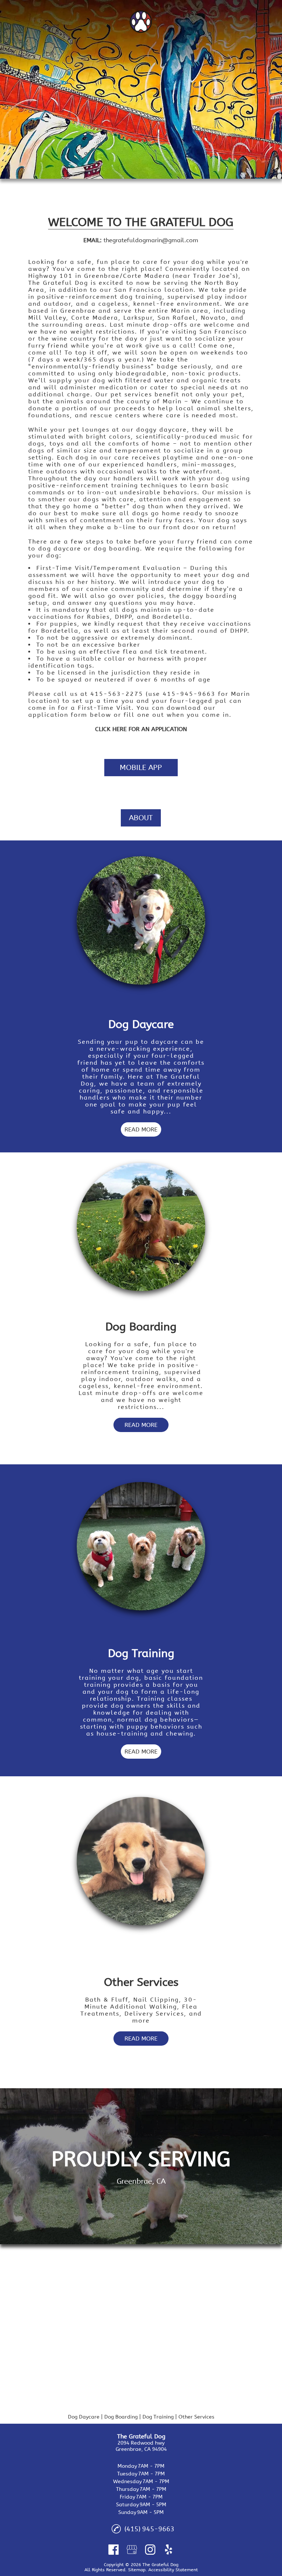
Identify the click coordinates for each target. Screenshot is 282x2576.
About (141, 818)
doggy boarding (210, 596)
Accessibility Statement (173, 2570)
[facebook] (113, 2550)
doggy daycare (162, 430)
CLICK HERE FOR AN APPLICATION (141, 729)
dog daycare (60, 548)
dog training (141, 297)
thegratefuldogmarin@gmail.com (151, 240)
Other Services (196, 2417)
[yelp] (169, 2550)
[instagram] (150, 2550)
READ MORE (141, 1129)
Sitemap (137, 2570)
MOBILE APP (141, 768)
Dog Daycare (84, 2417)
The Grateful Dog (59, 283)
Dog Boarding (121, 2417)
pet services (131, 394)
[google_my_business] (132, 2550)
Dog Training (158, 2417)
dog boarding (117, 548)
